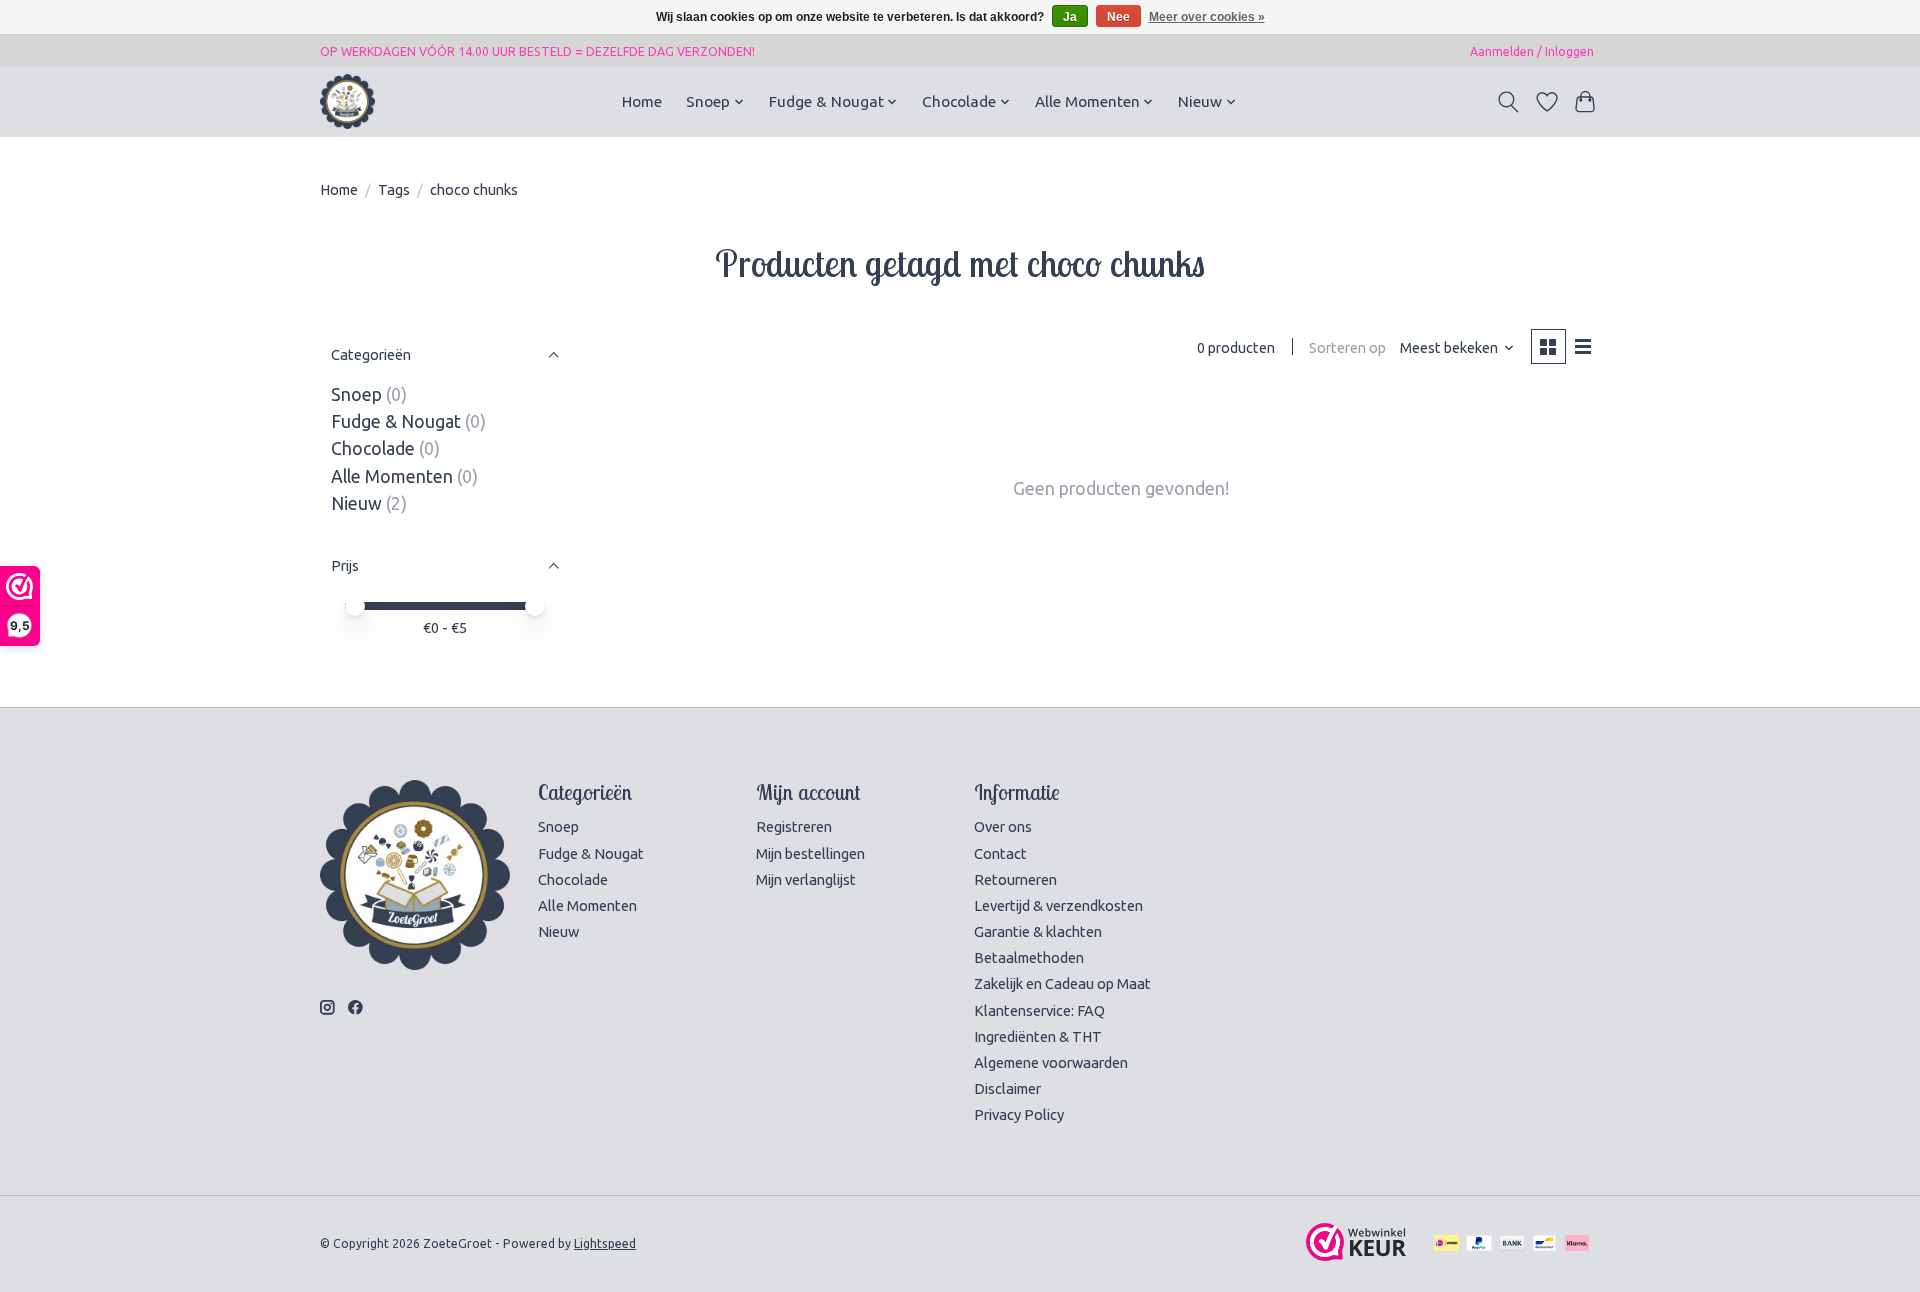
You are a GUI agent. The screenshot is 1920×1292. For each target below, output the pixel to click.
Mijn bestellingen (810, 853)
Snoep (356, 394)
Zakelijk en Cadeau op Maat (1062, 983)
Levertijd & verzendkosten (1058, 905)
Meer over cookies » (1207, 17)
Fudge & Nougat (396, 421)
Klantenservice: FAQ (1039, 1010)
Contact (1000, 853)
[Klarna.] (1577, 1244)
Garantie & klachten (1038, 931)
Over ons (1003, 826)
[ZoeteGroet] (347, 101)
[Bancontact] (1544, 1244)
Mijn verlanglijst (806, 879)
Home (642, 101)
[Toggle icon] (1508, 102)
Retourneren (1015, 879)
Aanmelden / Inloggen (1532, 51)
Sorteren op (1347, 347)
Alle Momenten (392, 476)
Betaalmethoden (1029, 957)
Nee (1118, 17)
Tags (394, 189)
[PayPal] (1479, 1244)
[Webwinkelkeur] (1356, 1254)
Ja (1070, 17)
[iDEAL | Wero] (1446, 1244)
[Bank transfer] (1512, 1244)
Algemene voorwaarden (1051, 1062)
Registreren (794, 826)
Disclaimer (1007, 1088)
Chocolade (373, 448)
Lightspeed (605, 1243)
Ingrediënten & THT (1038, 1036)
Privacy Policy (1019, 1114)
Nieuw (356, 503)
